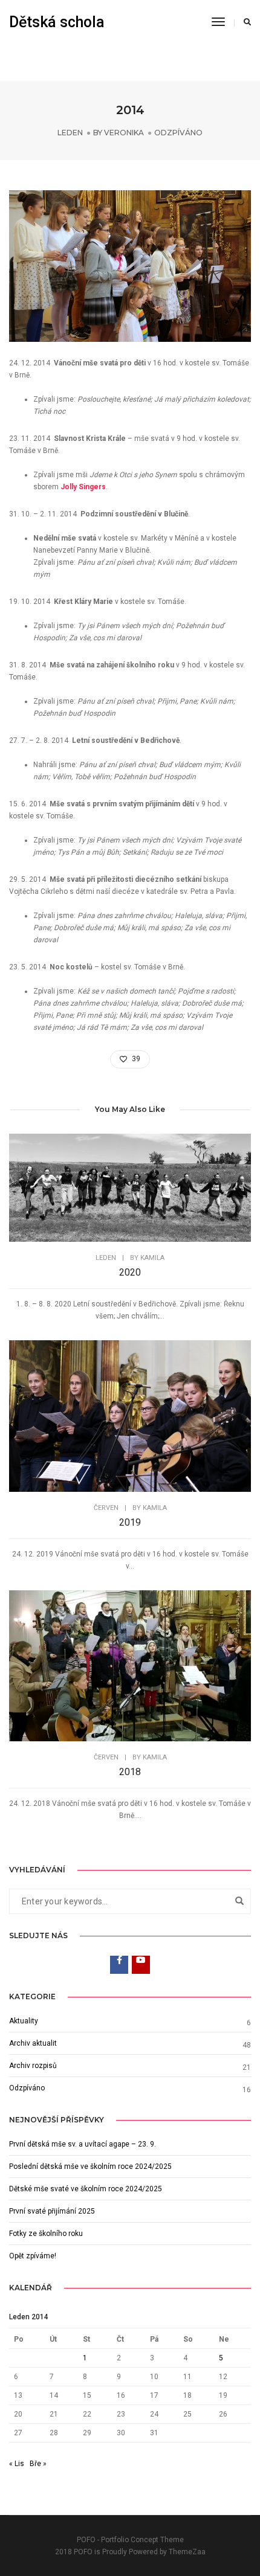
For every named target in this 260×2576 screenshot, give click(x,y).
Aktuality (24, 2021)
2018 (130, 1772)
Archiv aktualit (33, 2043)
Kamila (152, 1258)
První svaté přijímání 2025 (52, 2211)
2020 (130, 1272)
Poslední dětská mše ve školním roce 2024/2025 (90, 2166)
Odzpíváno (178, 133)
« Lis (17, 2464)
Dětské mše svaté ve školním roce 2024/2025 (86, 2189)
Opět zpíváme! (33, 2256)
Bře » (38, 2464)
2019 (130, 1522)
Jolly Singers (83, 487)
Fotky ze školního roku (46, 2234)
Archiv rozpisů (33, 2066)
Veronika (124, 133)
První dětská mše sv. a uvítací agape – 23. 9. (83, 2144)
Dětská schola (57, 22)
